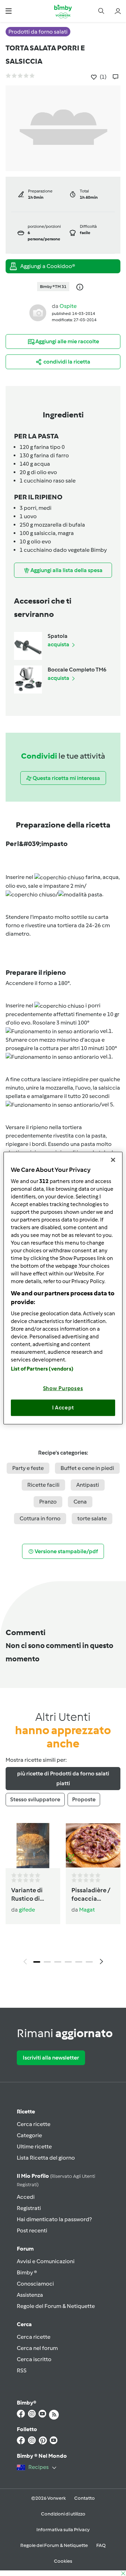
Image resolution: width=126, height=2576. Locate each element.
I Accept (63, 1408)
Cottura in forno (40, 1518)
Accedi (26, 2197)
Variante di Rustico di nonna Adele (30, 1895)
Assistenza (30, 2295)
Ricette (26, 2112)
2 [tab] (47, 1962)
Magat (87, 1910)
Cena (80, 1502)
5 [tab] (79, 1962)
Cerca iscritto (34, 2359)
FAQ (101, 2545)
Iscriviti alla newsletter (51, 2058)
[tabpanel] (63, 1896)
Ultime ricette (34, 2146)
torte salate (92, 1518)
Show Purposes (63, 1388)
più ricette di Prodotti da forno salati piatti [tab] (63, 1778)
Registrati (29, 2208)
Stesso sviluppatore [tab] (35, 1799)
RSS (22, 2370)
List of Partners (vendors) (42, 1368)
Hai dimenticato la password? (54, 2219)
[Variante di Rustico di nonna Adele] (33, 1846)
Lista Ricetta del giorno (46, 2158)
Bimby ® (27, 2272)
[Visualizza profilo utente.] (38, 312)
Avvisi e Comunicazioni (46, 2261)
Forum (25, 2249)
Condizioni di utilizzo (63, 2514)
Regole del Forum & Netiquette (56, 2306)
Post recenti (32, 2230)
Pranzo (48, 1502)
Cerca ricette (34, 2124)
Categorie (29, 2135)
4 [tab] (68, 1962)
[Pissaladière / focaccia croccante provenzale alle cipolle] (93, 1846)
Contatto (85, 2498)
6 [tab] (89, 1962)
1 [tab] (37, 1962)
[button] (9, 11)
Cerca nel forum (37, 2348)
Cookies (63, 2561)
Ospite (68, 306)
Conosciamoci (35, 2284)
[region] (63, 1288)
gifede (27, 1910)
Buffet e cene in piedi (87, 1468)
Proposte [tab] (84, 1799)
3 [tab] (58, 1962)
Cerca (24, 2324)
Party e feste (28, 1468)
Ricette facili (43, 1485)
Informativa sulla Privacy (63, 2530)
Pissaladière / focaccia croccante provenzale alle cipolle (91, 1895)
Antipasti (88, 1485)
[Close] (113, 1160)
